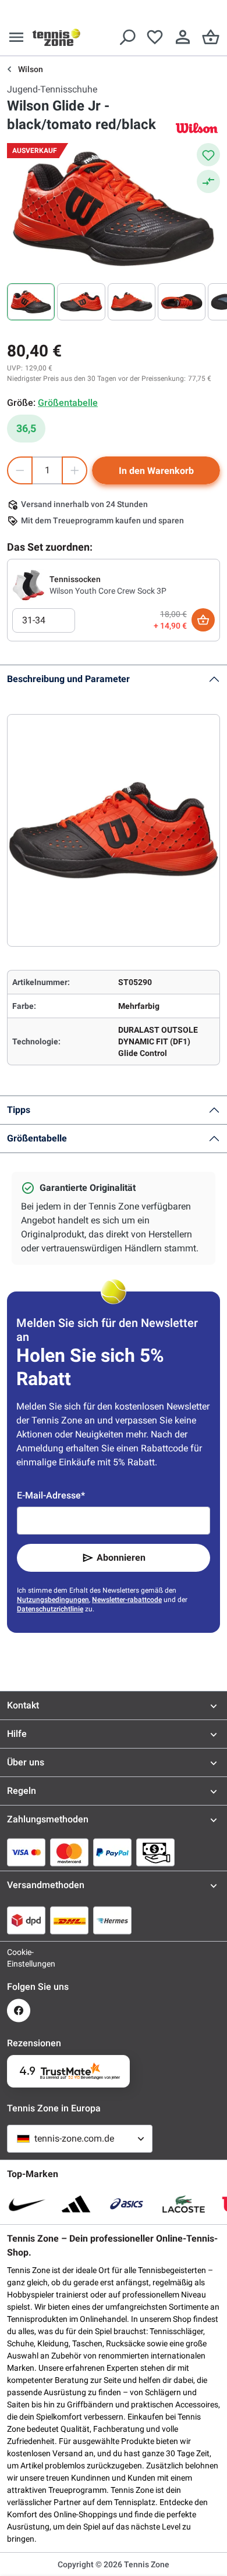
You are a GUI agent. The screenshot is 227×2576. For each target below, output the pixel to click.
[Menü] (16, 37)
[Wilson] (197, 128)
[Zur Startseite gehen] (56, 37)
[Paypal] (112, 1852)
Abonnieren (121, 1558)
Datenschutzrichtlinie (50, 1609)
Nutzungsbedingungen (53, 1600)
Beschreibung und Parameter (68, 679)
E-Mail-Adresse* (51, 1495)
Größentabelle (37, 1138)
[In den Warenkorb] (203, 620)
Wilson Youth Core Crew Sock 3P (108, 591)
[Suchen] (127, 37)
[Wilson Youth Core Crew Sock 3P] (29, 584)
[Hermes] (112, 1920)
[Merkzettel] (155, 37)
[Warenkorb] (211, 37)
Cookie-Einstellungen (19, 1958)
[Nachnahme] (155, 1852)
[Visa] (26, 1852)
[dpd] (26, 1920)
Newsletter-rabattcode (127, 1600)
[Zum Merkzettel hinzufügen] (208, 155)
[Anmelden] (183, 37)
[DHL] (69, 1920)
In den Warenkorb (156, 471)
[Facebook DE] (19, 2011)
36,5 (26, 428)
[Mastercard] (69, 1852)
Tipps (19, 1110)
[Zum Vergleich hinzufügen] (208, 181)
